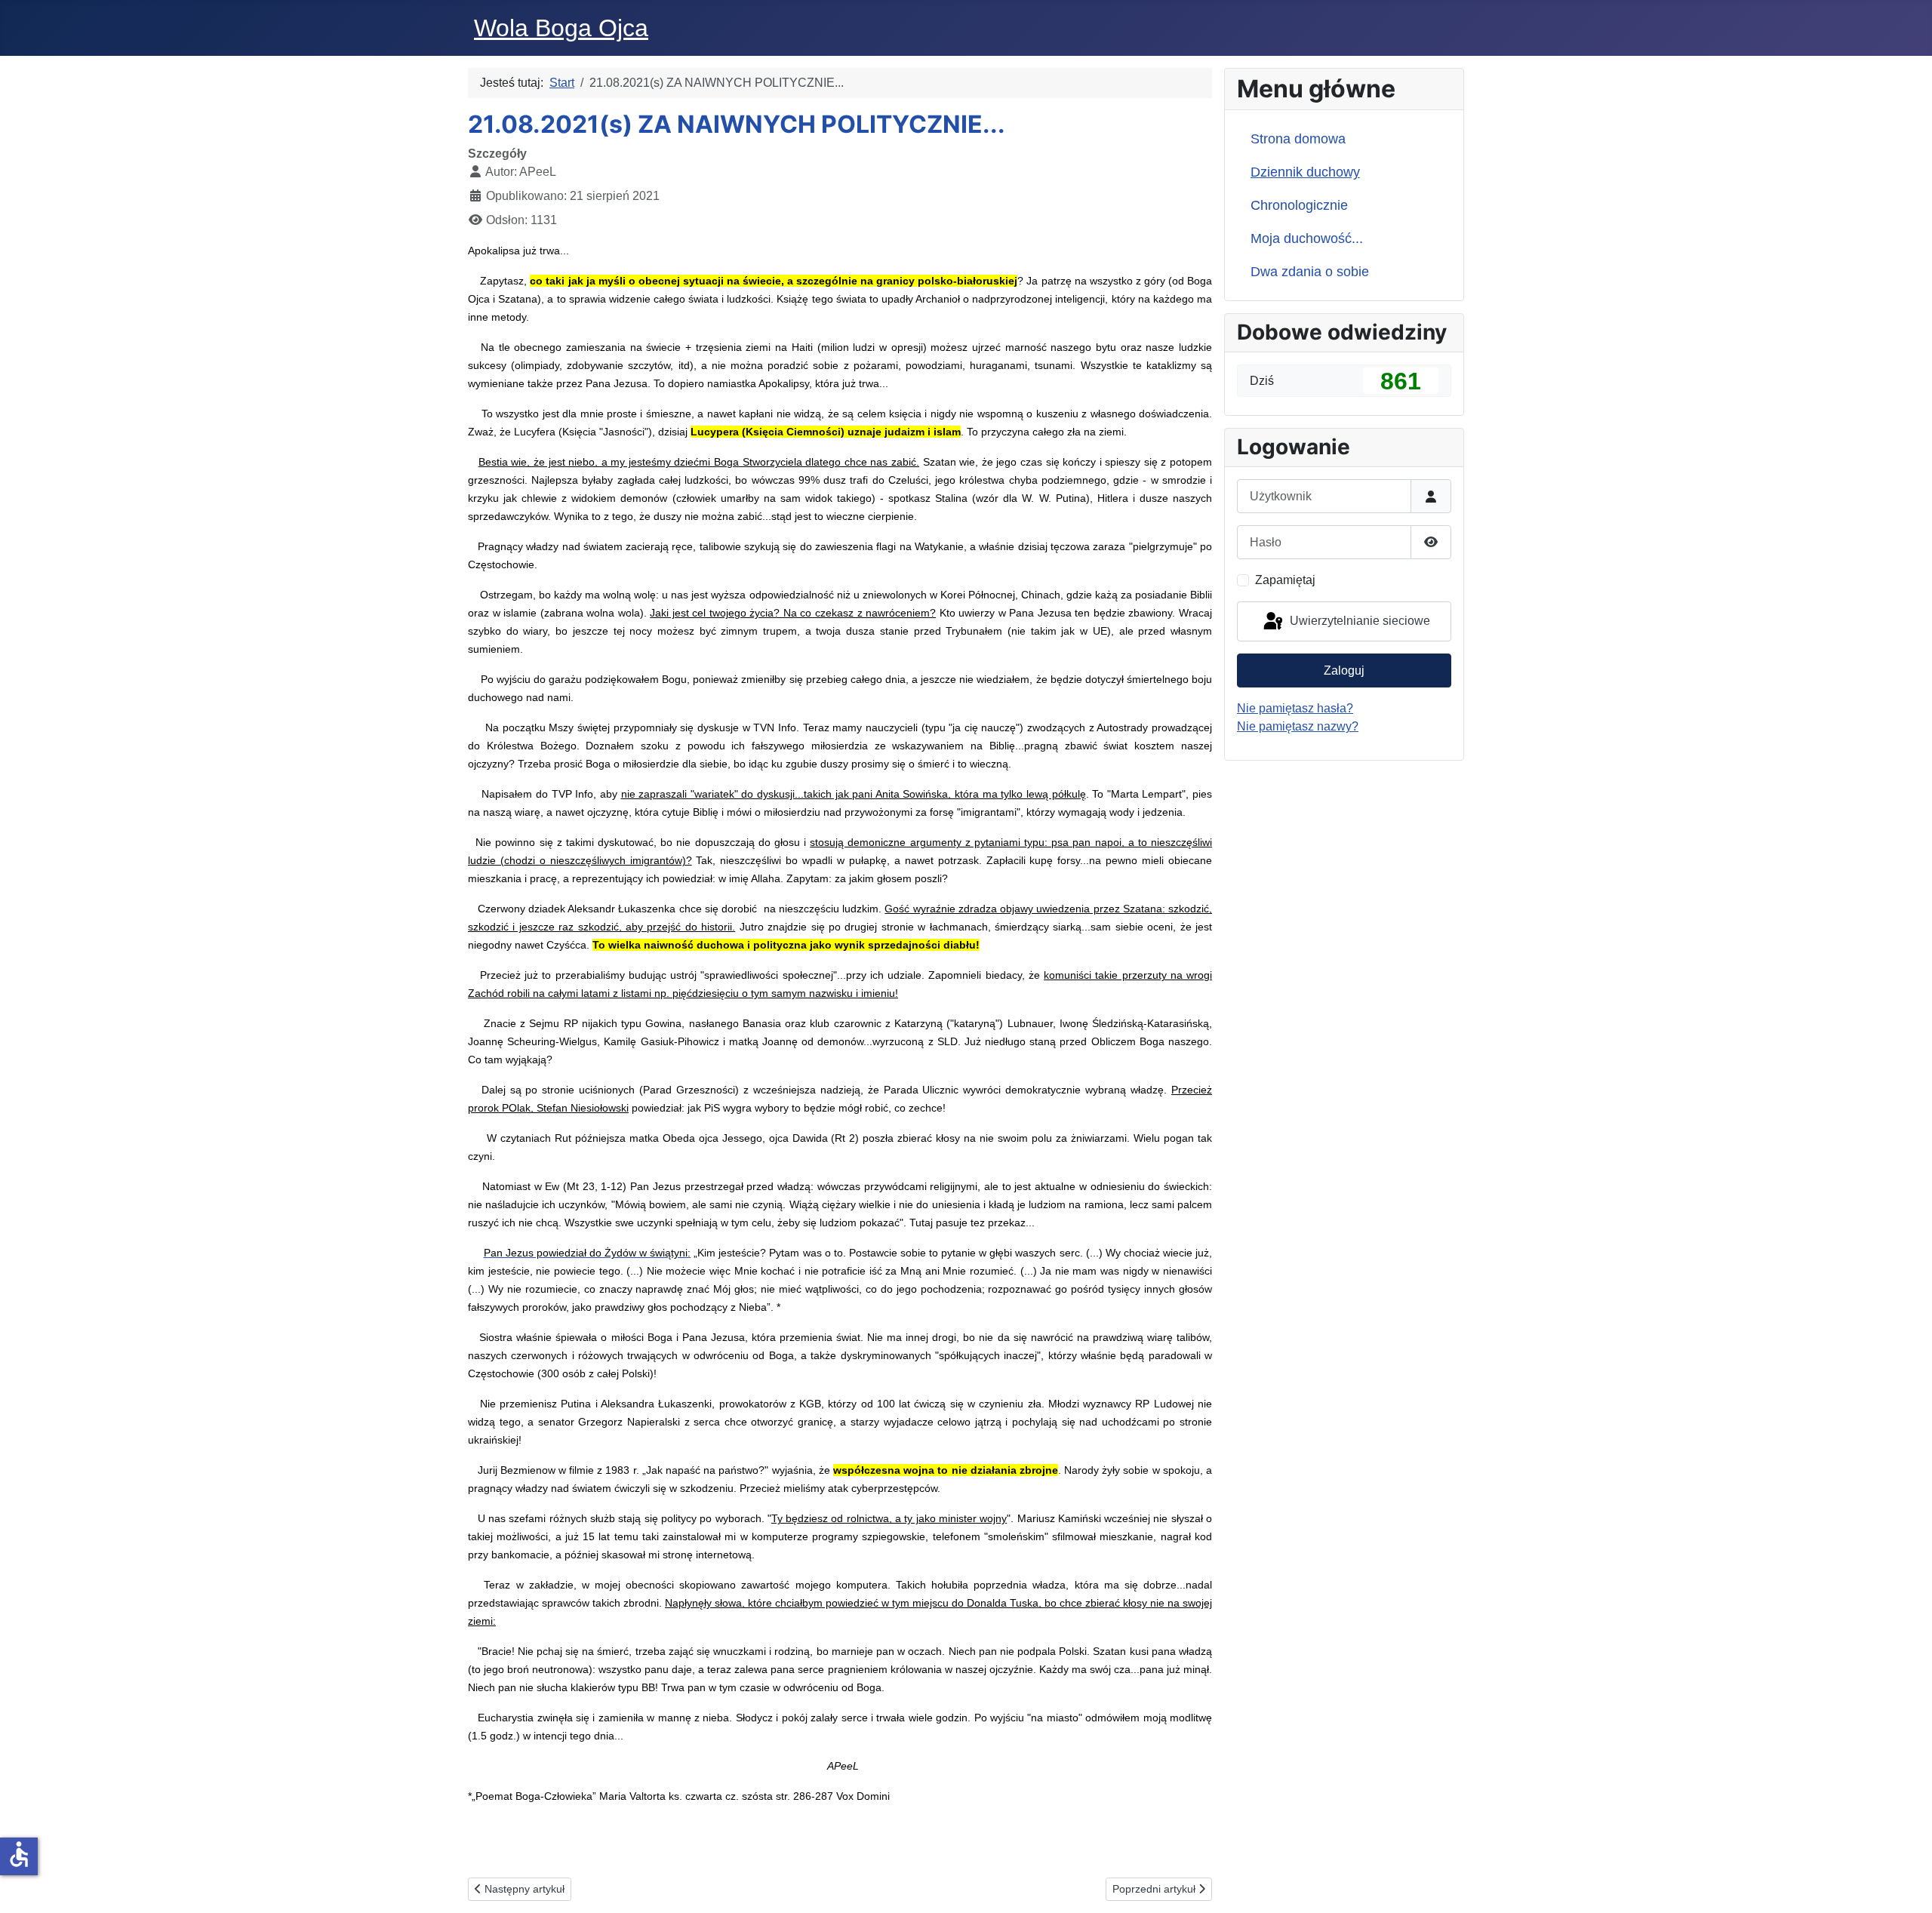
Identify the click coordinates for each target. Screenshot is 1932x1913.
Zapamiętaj (1285, 580)
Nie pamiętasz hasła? (1295, 708)
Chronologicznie (1299, 205)
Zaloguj (1344, 670)
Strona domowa (1298, 139)
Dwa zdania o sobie (1310, 272)
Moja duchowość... (1307, 238)
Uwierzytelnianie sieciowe (1358, 621)
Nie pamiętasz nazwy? (1298, 726)
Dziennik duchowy (1305, 172)
